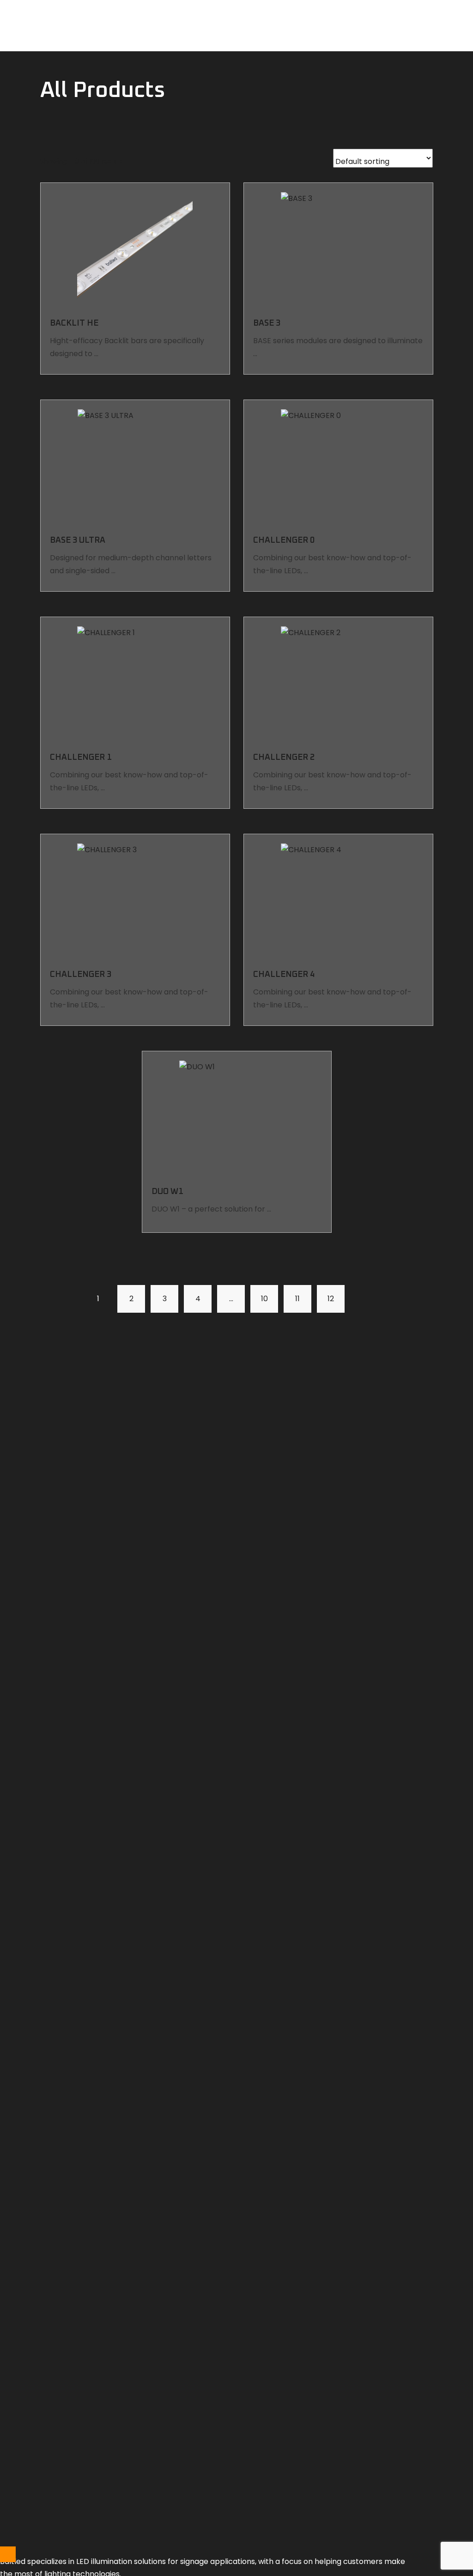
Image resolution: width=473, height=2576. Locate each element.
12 (331, 1299)
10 (264, 1299)
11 (297, 1299)
